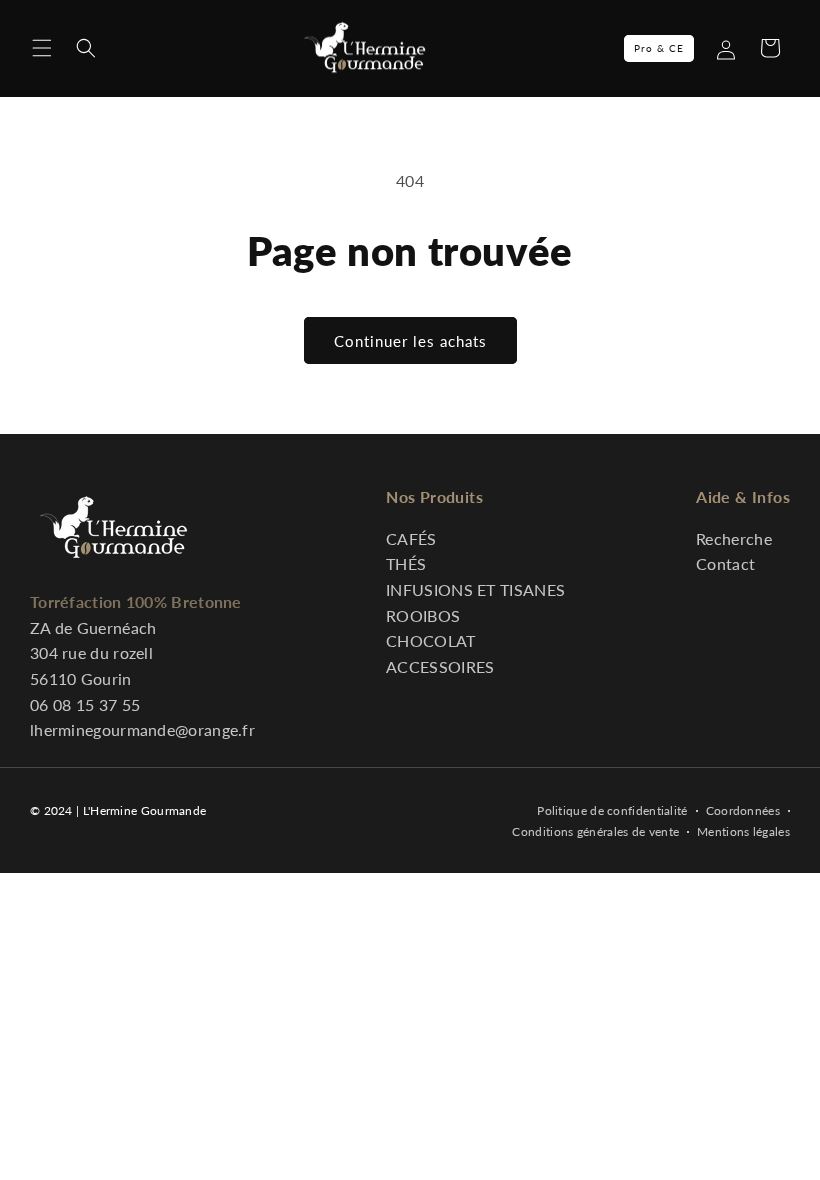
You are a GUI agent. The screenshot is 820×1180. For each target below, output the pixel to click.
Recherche (734, 538)
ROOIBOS (423, 615)
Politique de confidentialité (612, 810)
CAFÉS (411, 538)
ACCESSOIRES (440, 666)
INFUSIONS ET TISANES (475, 589)
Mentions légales (743, 831)
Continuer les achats (410, 341)
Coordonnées (743, 810)
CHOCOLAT (430, 640)
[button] (42, 48)
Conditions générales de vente (595, 831)
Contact (725, 563)
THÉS (406, 563)
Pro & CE (659, 48)
